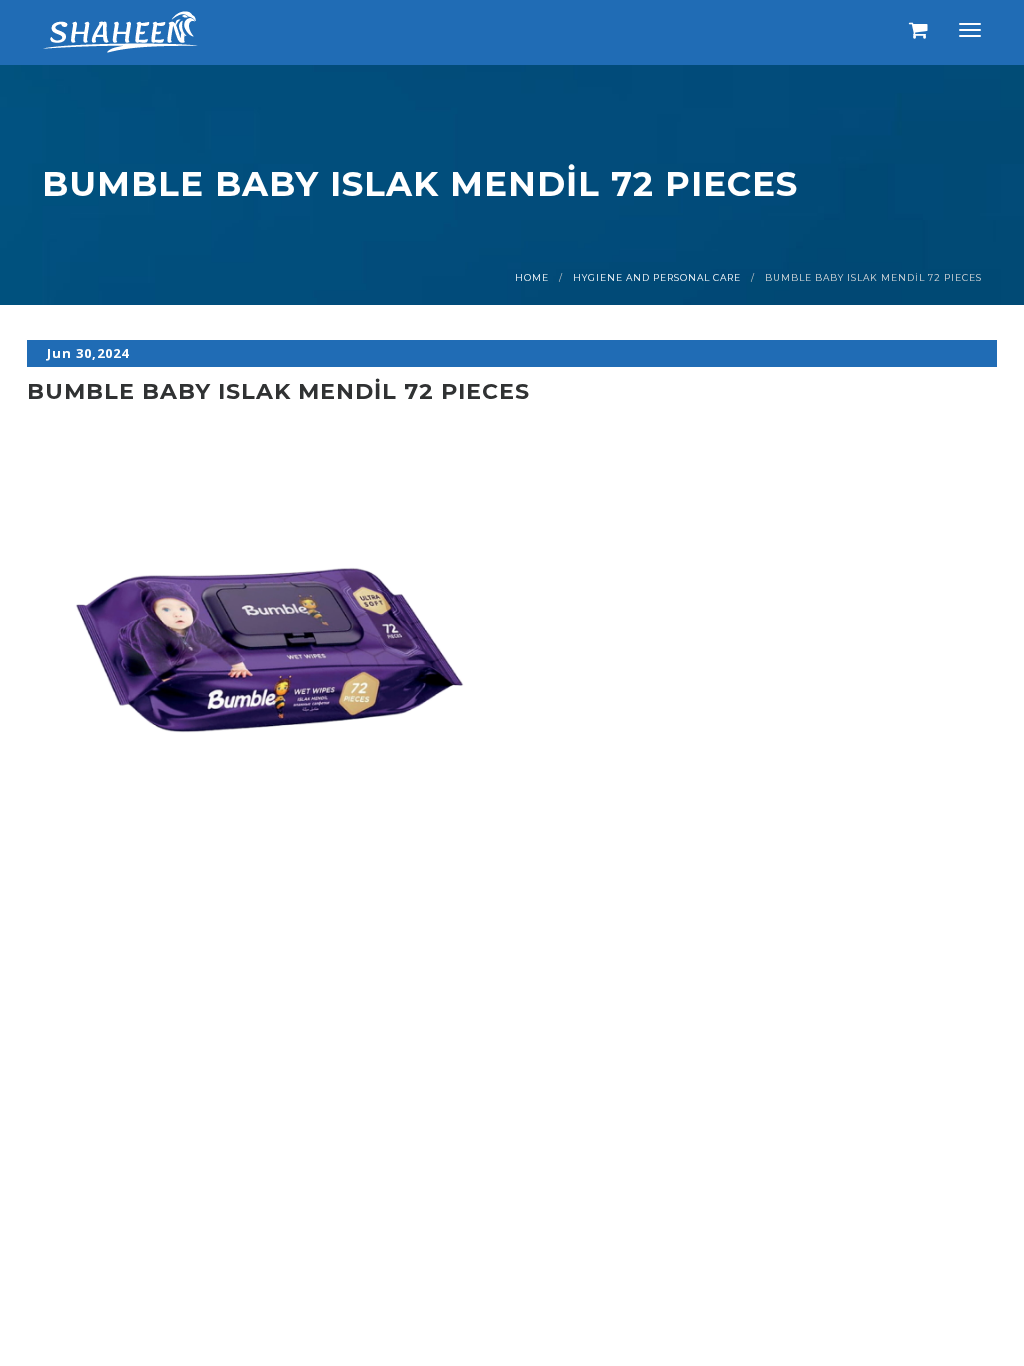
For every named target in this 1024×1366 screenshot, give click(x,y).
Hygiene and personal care (657, 277)
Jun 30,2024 (88, 353)
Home (532, 277)
